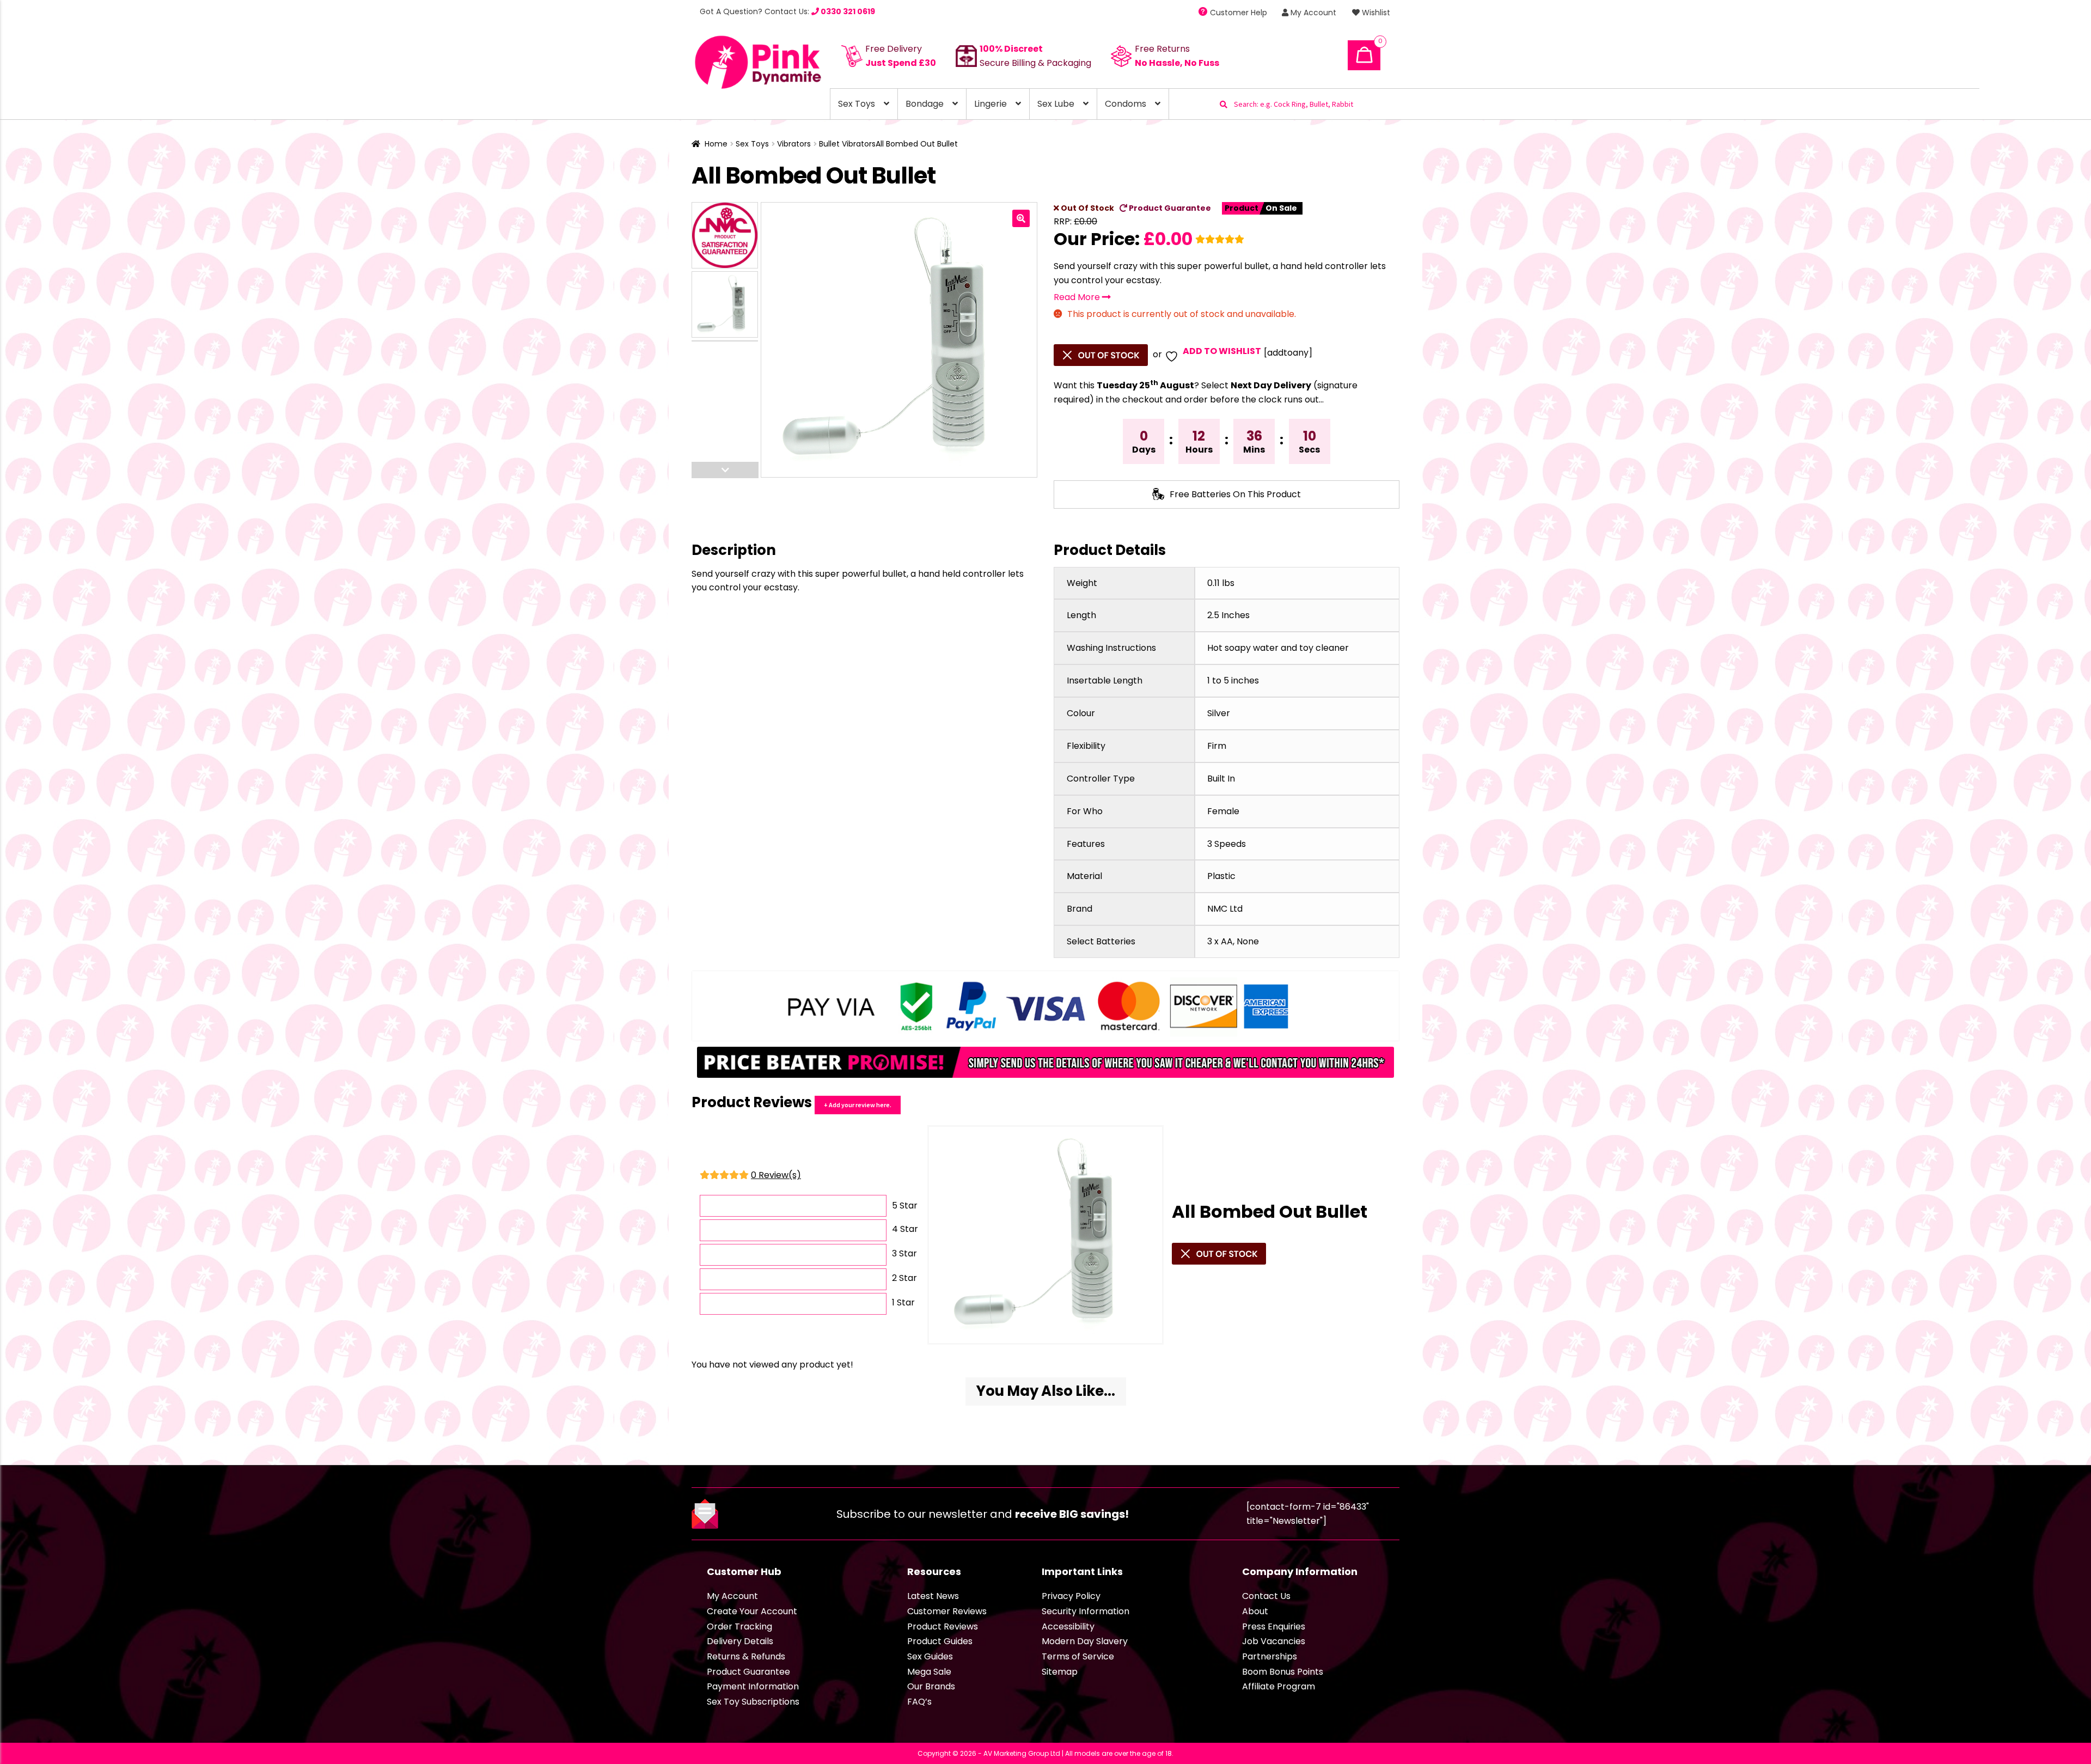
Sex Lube (1056, 104)
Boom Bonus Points (1283, 1672)
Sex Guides (930, 1656)
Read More (1078, 297)
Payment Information (753, 1686)
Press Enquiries (1274, 1626)
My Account (1312, 13)
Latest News (933, 1596)
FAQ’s (919, 1702)
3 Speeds (1227, 844)
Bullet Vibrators (847, 144)
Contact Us (1266, 1596)
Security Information (1086, 1611)
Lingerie (991, 104)
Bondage (925, 104)
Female (1223, 811)
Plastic (1221, 876)
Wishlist (1375, 13)
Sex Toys (857, 104)
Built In (1221, 779)
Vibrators (794, 144)
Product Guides (940, 1641)
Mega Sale (929, 1672)
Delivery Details (740, 1641)
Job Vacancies (1274, 1641)
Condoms (1126, 104)
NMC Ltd (1225, 909)
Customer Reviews (947, 1611)
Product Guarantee (1169, 208)
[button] (1021, 218)
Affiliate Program (1279, 1686)
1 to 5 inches (1233, 680)
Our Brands (931, 1686)
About (1255, 1611)
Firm (1217, 746)
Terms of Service (1078, 1656)
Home (716, 144)
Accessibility (1068, 1626)
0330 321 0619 (847, 11)
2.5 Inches (1228, 615)
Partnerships (1270, 1656)
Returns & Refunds (746, 1656)
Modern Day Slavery (1085, 1641)
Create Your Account (752, 1611)
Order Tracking (739, 1626)
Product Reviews (943, 1626)
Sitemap (1060, 1672)
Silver (1219, 713)
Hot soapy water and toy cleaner (1278, 648)
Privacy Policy (1071, 1596)
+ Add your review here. (858, 1105)
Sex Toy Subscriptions (753, 1702)
